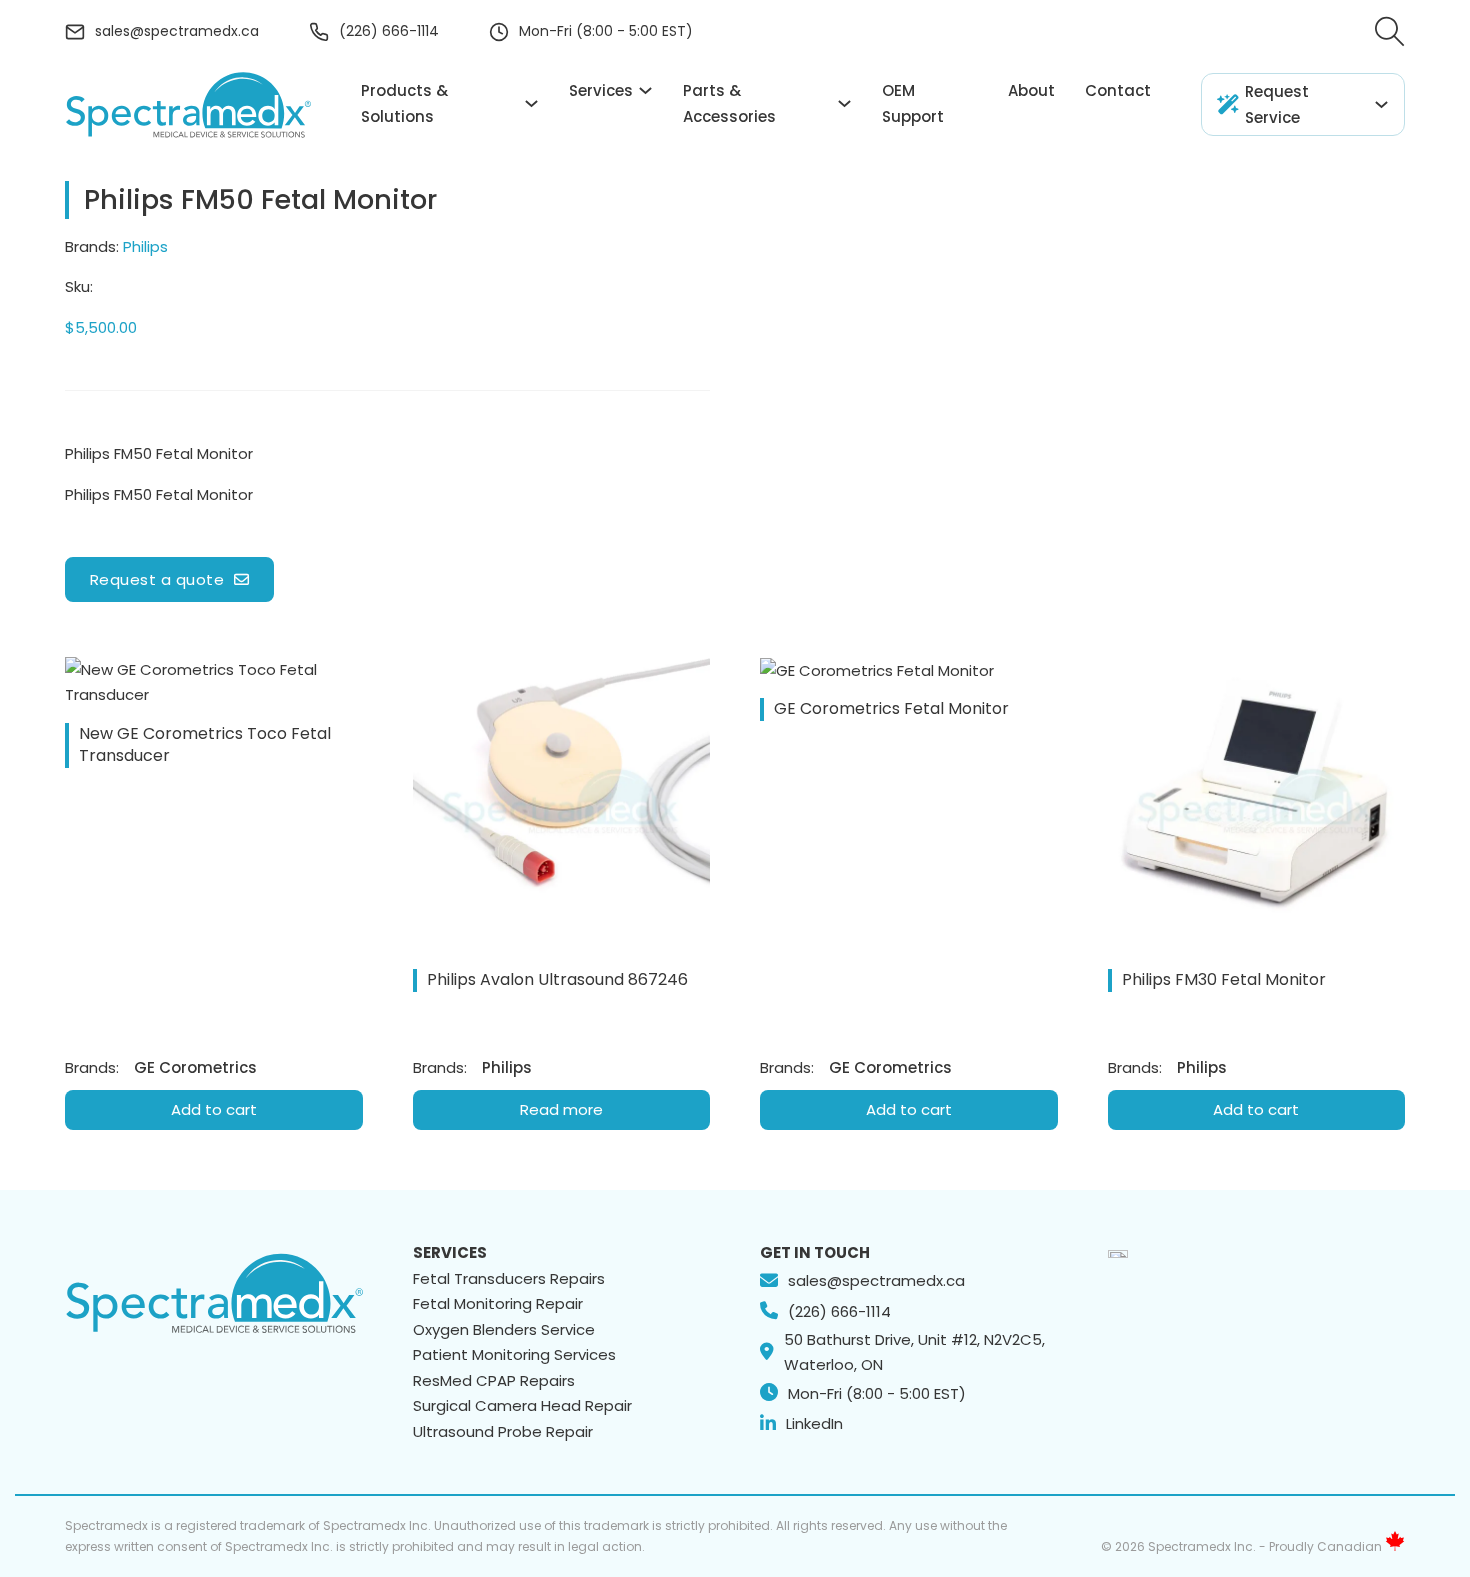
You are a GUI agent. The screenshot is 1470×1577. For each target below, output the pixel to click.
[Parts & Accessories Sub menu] (844, 103)
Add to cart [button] (214, 1109)
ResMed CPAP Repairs (494, 1380)
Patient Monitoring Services (514, 1354)
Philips (145, 246)
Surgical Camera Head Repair (522, 1405)
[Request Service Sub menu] (1381, 104)
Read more (561, 1109)
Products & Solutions (404, 103)
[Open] (1390, 32)
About (1031, 90)
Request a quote (157, 579)
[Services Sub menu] (645, 90)
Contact (1118, 90)
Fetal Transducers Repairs (509, 1278)
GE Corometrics (195, 1067)
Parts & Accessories (729, 103)
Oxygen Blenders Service (504, 1329)
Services (601, 90)
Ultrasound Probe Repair (503, 1431)
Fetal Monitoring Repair (498, 1303)
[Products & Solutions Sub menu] (531, 103)
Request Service (1277, 104)
